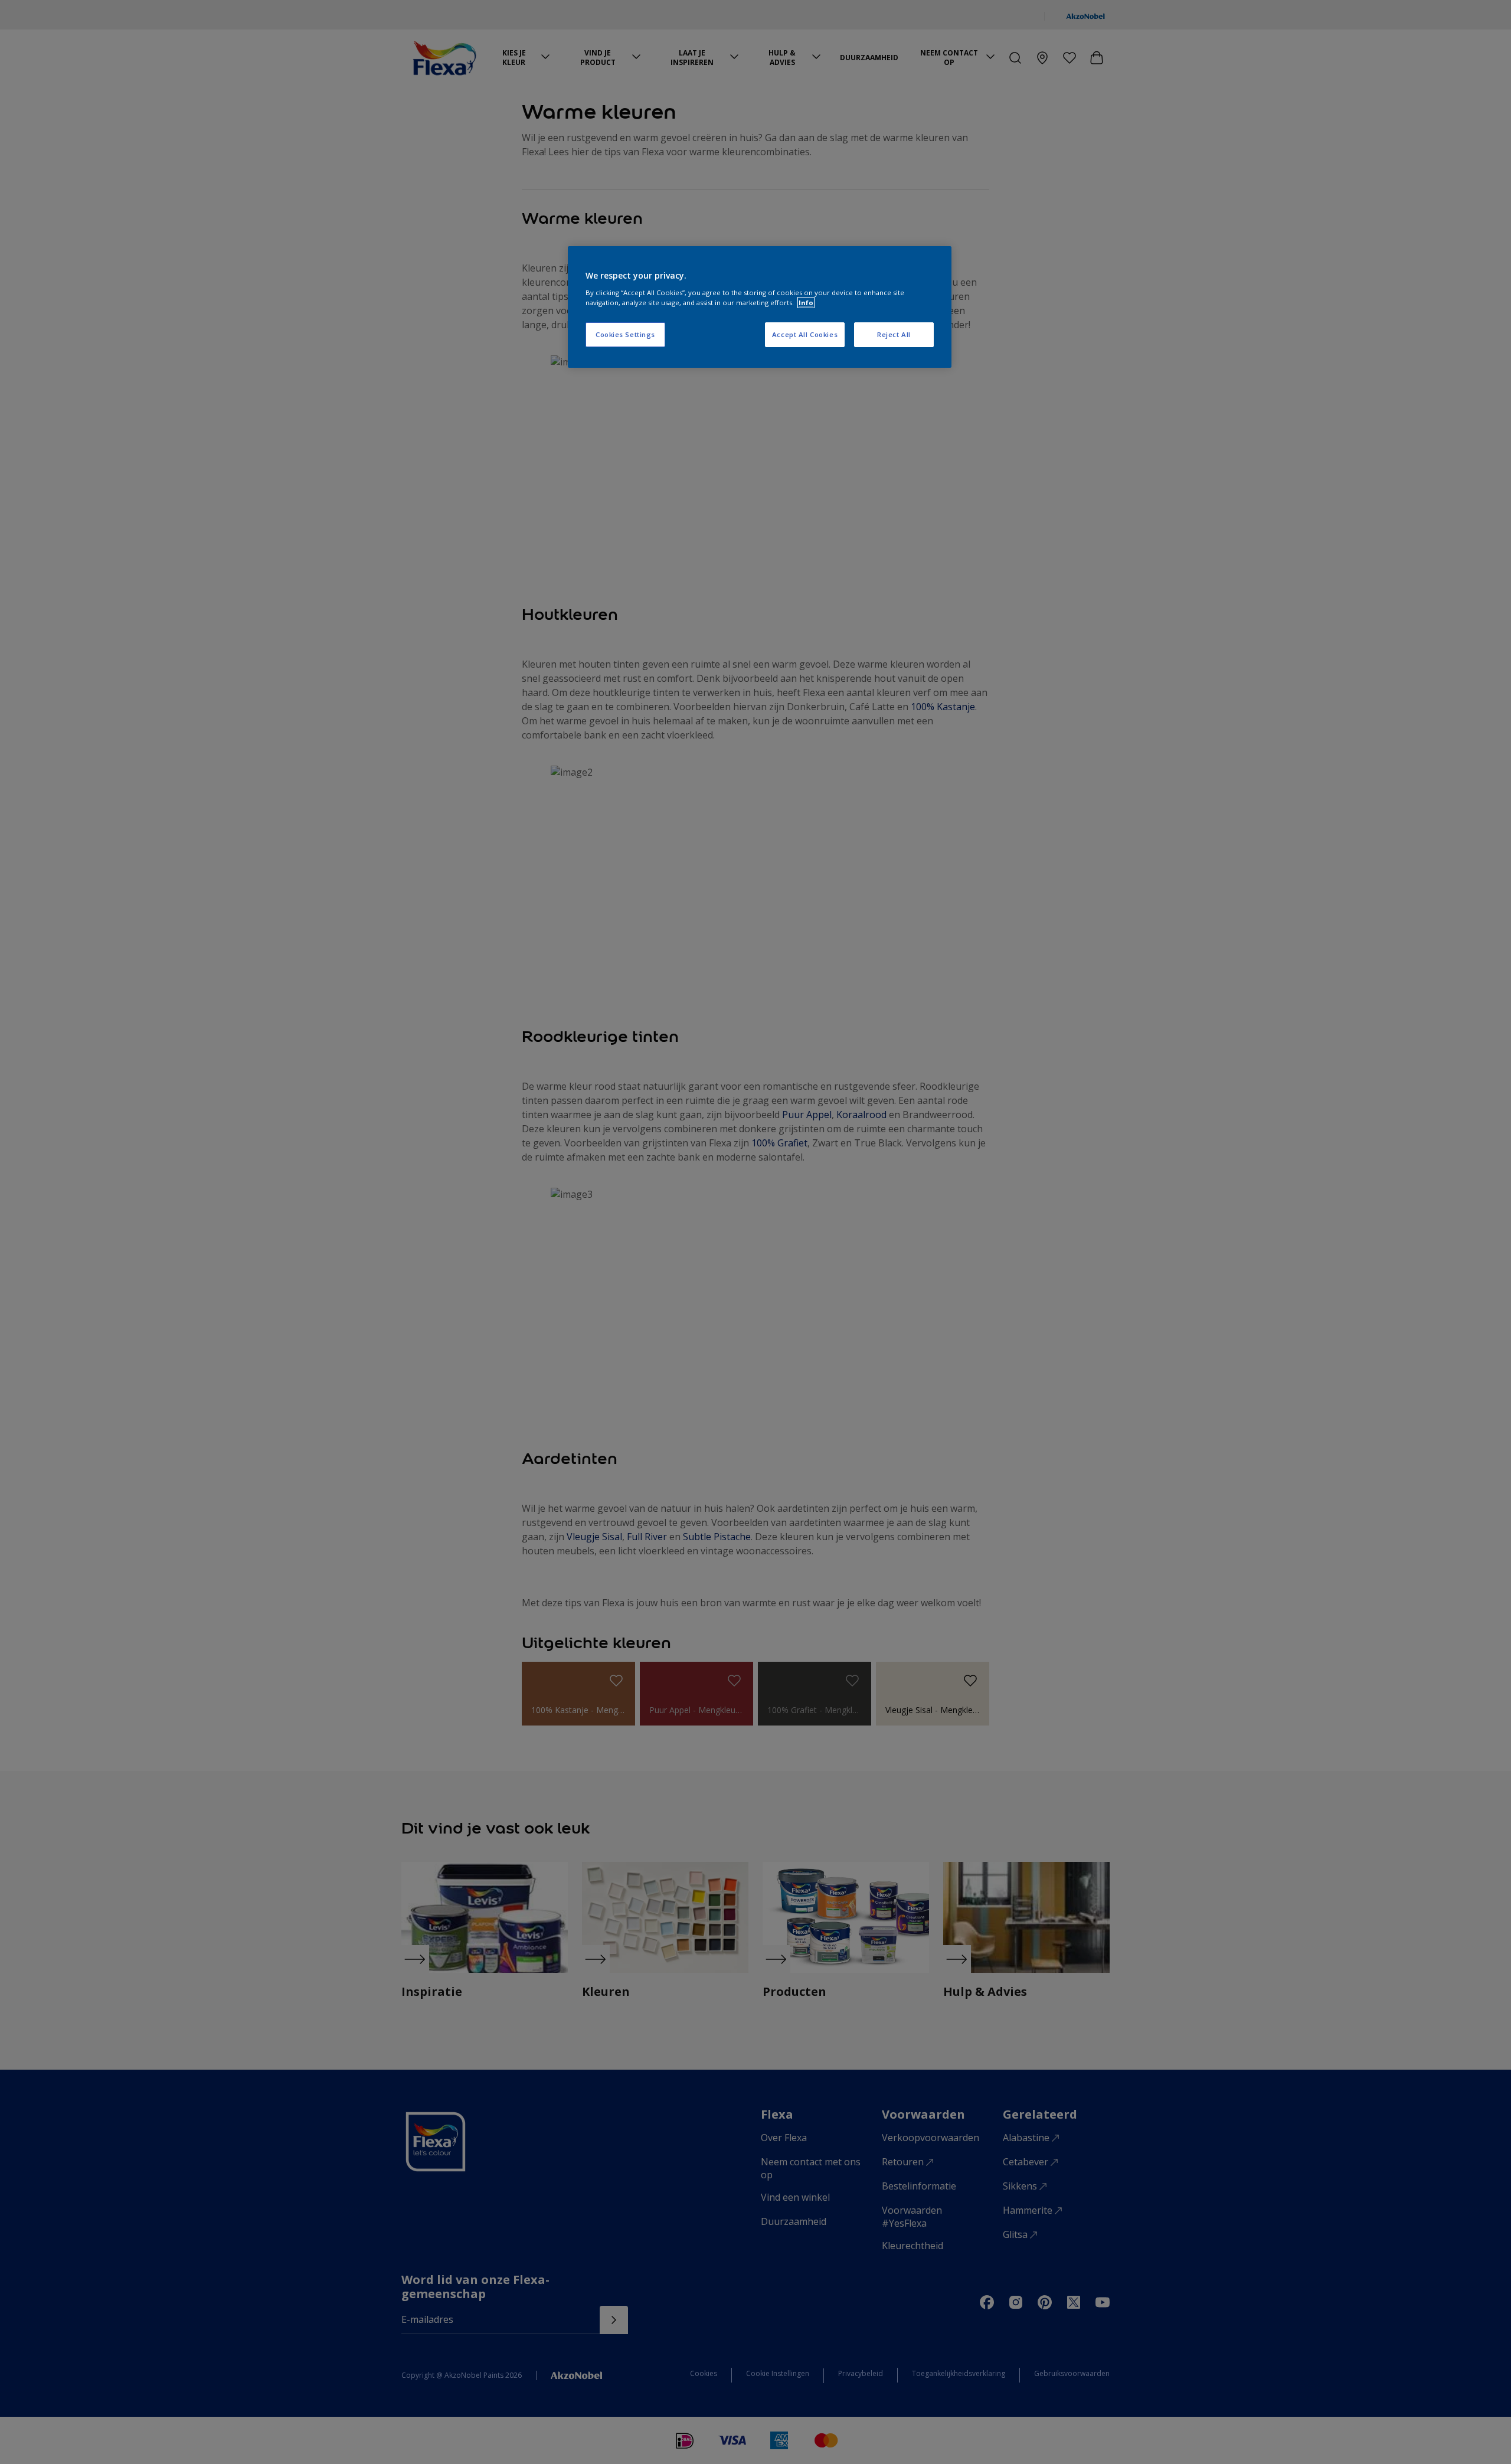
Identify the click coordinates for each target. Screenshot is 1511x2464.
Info (806, 303)
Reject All (894, 334)
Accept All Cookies (805, 334)
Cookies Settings (625, 334)
